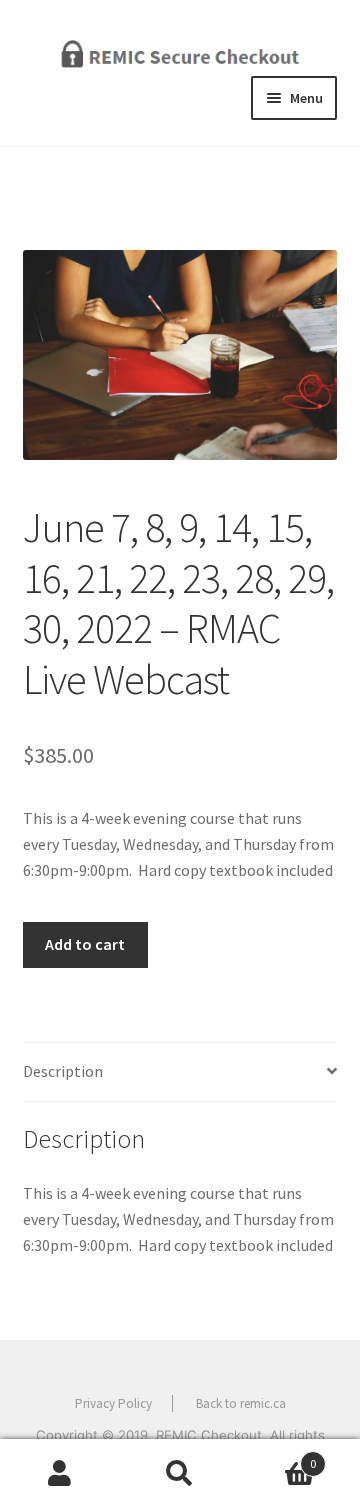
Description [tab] (63, 1071)
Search (180, 1474)
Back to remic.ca (241, 1403)
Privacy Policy (113, 1403)
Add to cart (85, 944)
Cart (278, 1456)
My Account (60, 1474)
